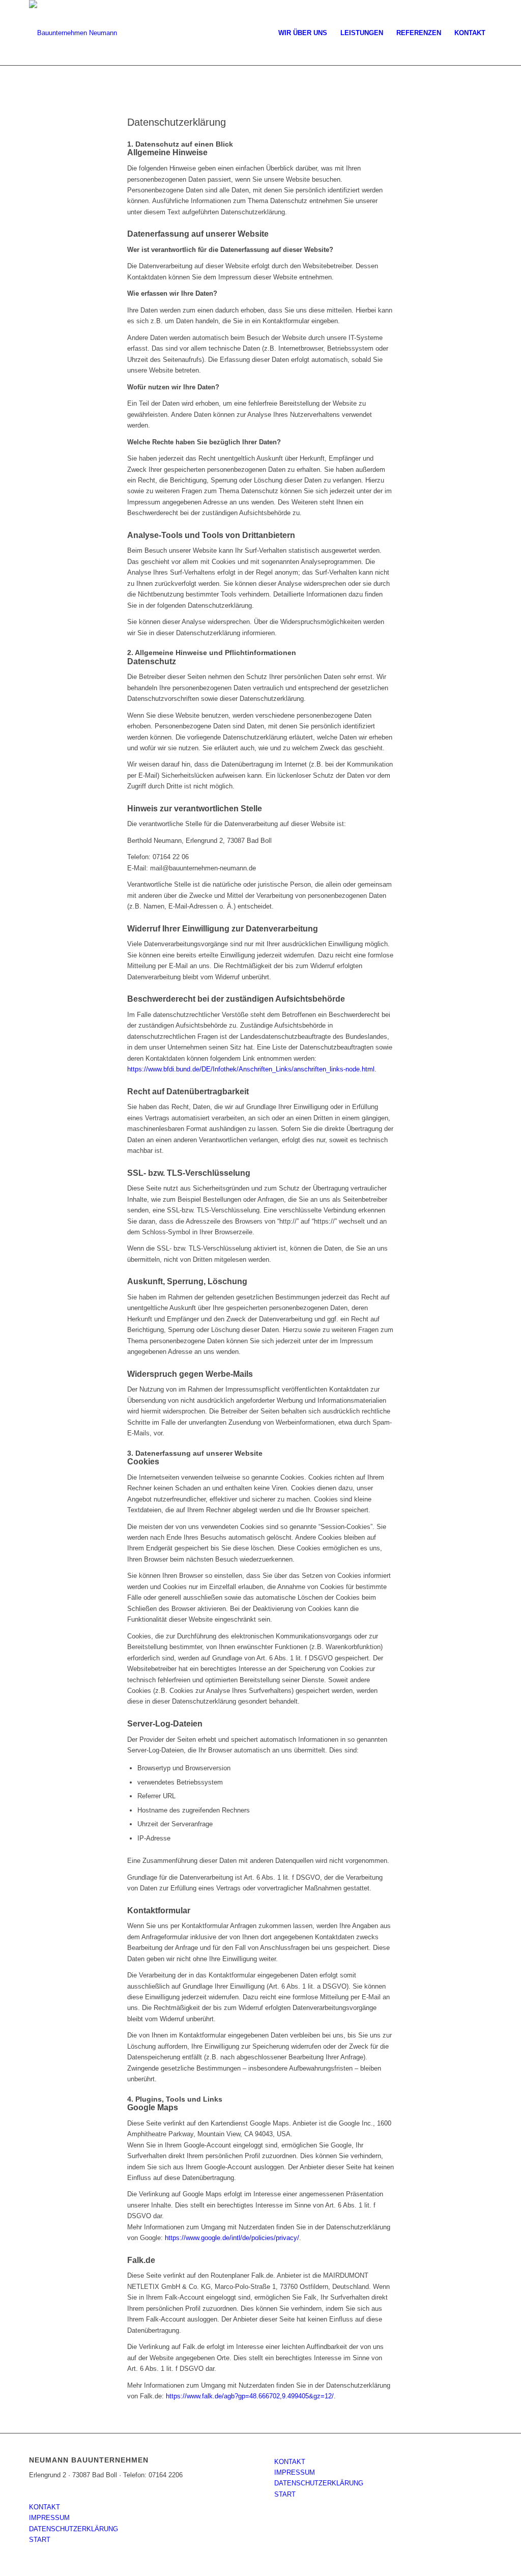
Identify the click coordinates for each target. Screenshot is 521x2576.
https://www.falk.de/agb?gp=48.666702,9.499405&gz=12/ (250, 2396)
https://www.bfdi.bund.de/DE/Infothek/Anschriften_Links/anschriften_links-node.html (251, 1069)
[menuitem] (303, 33)
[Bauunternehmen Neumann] (73, 33)
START (40, 2540)
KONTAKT (45, 2507)
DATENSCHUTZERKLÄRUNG (74, 2529)
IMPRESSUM (49, 2518)
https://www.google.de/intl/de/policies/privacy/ (232, 2238)
